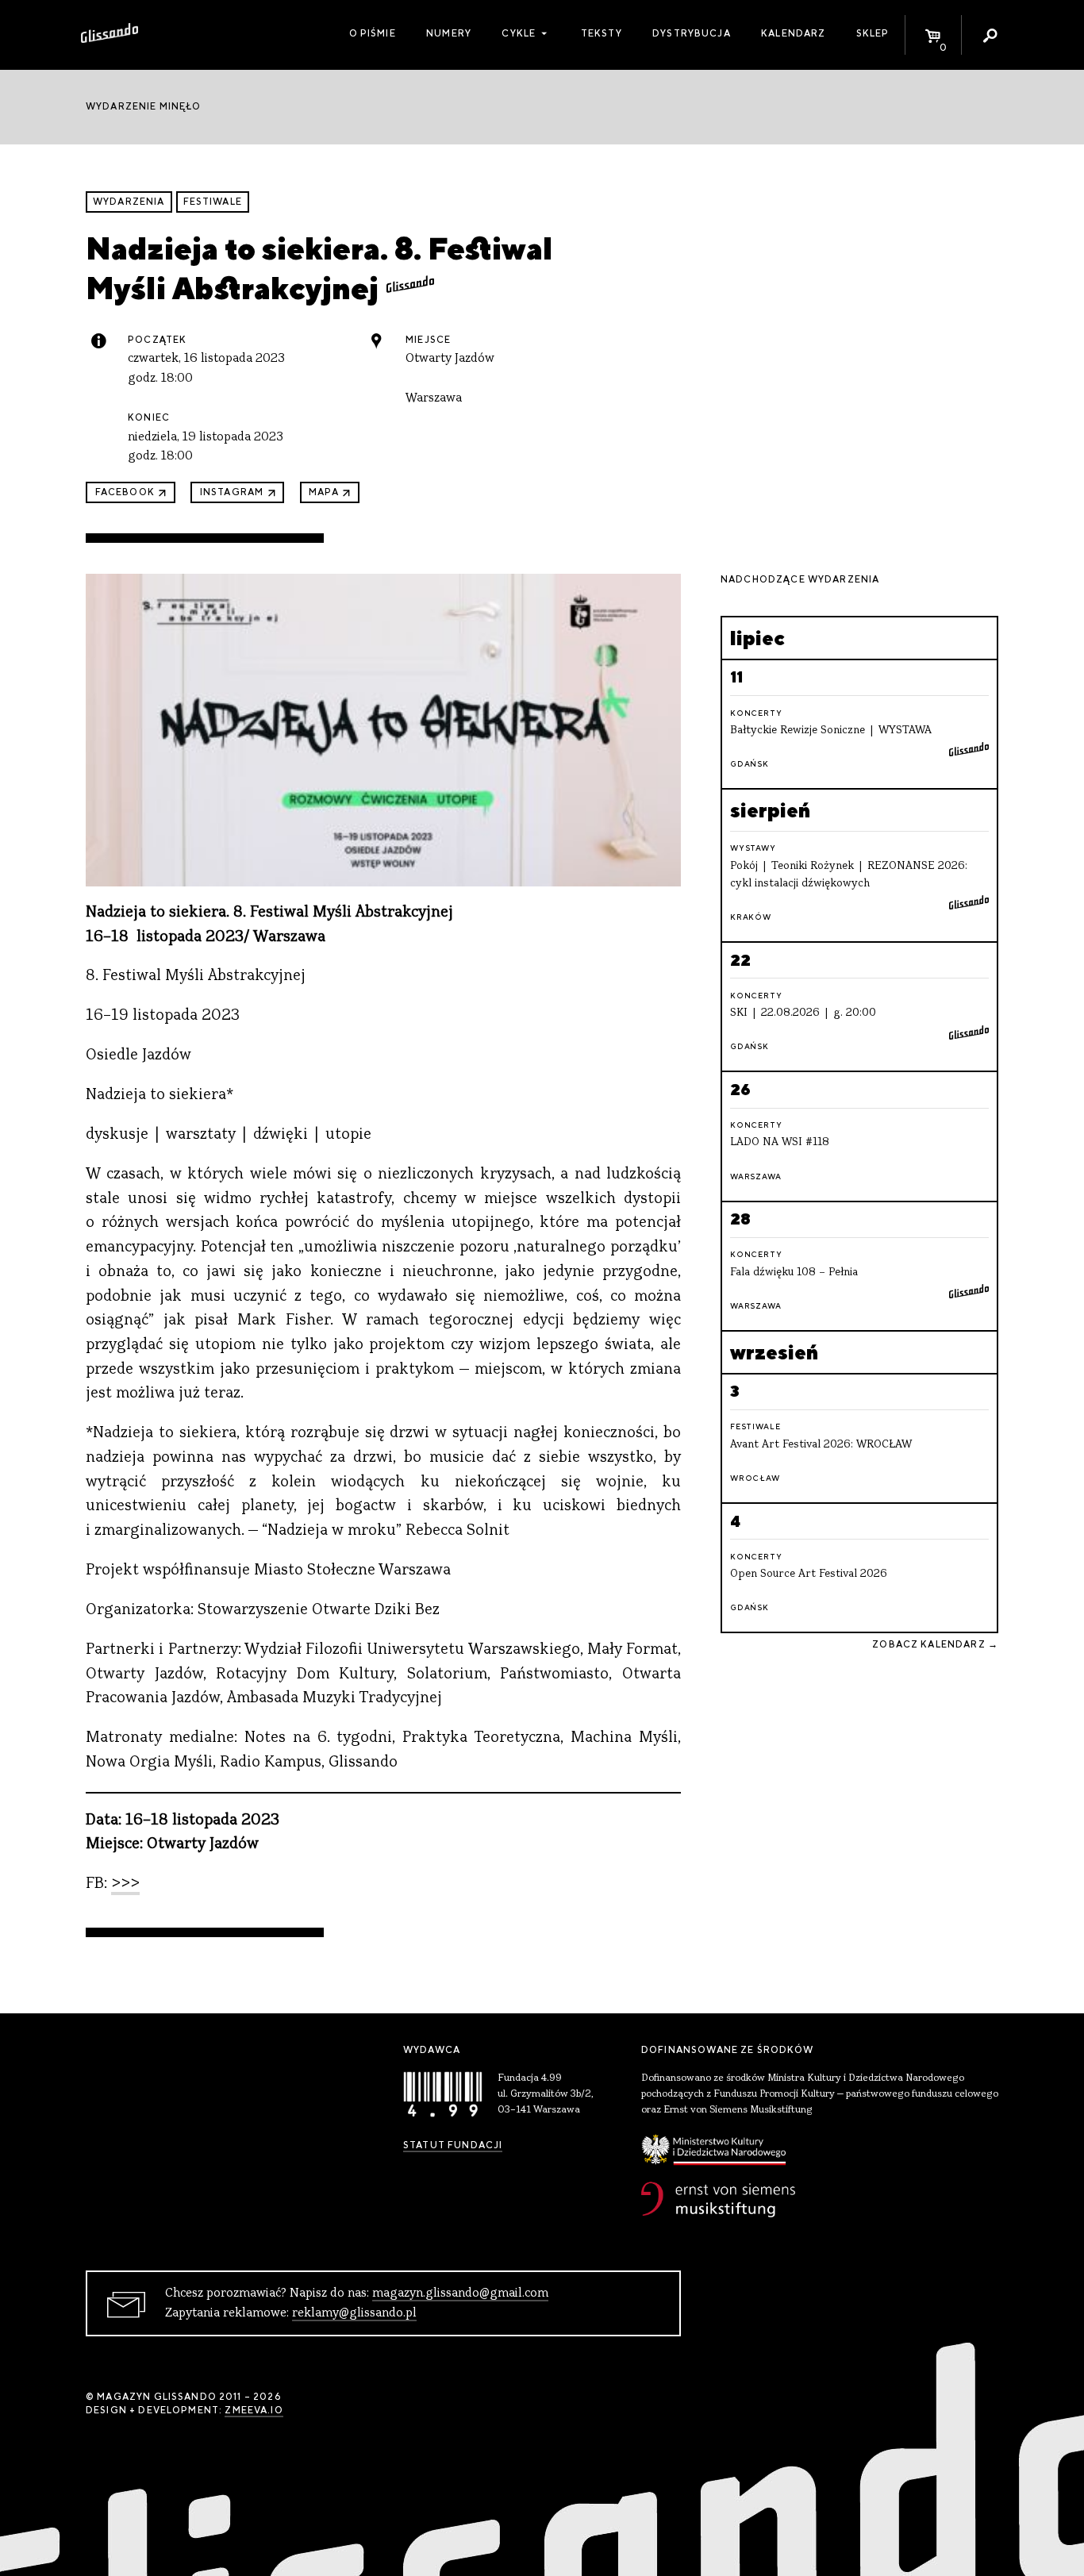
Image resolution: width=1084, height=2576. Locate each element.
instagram (232, 492)
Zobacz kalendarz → (935, 1644)
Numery (449, 33)
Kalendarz (793, 33)
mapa (324, 492)
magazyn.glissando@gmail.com (460, 2293)
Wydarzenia (129, 202)
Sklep (873, 33)
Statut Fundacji (453, 2145)
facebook (125, 492)
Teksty (602, 33)
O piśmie (373, 33)
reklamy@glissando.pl (354, 2313)
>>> (125, 1884)
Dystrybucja (692, 33)
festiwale (213, 202)
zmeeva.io (254, 2410)
